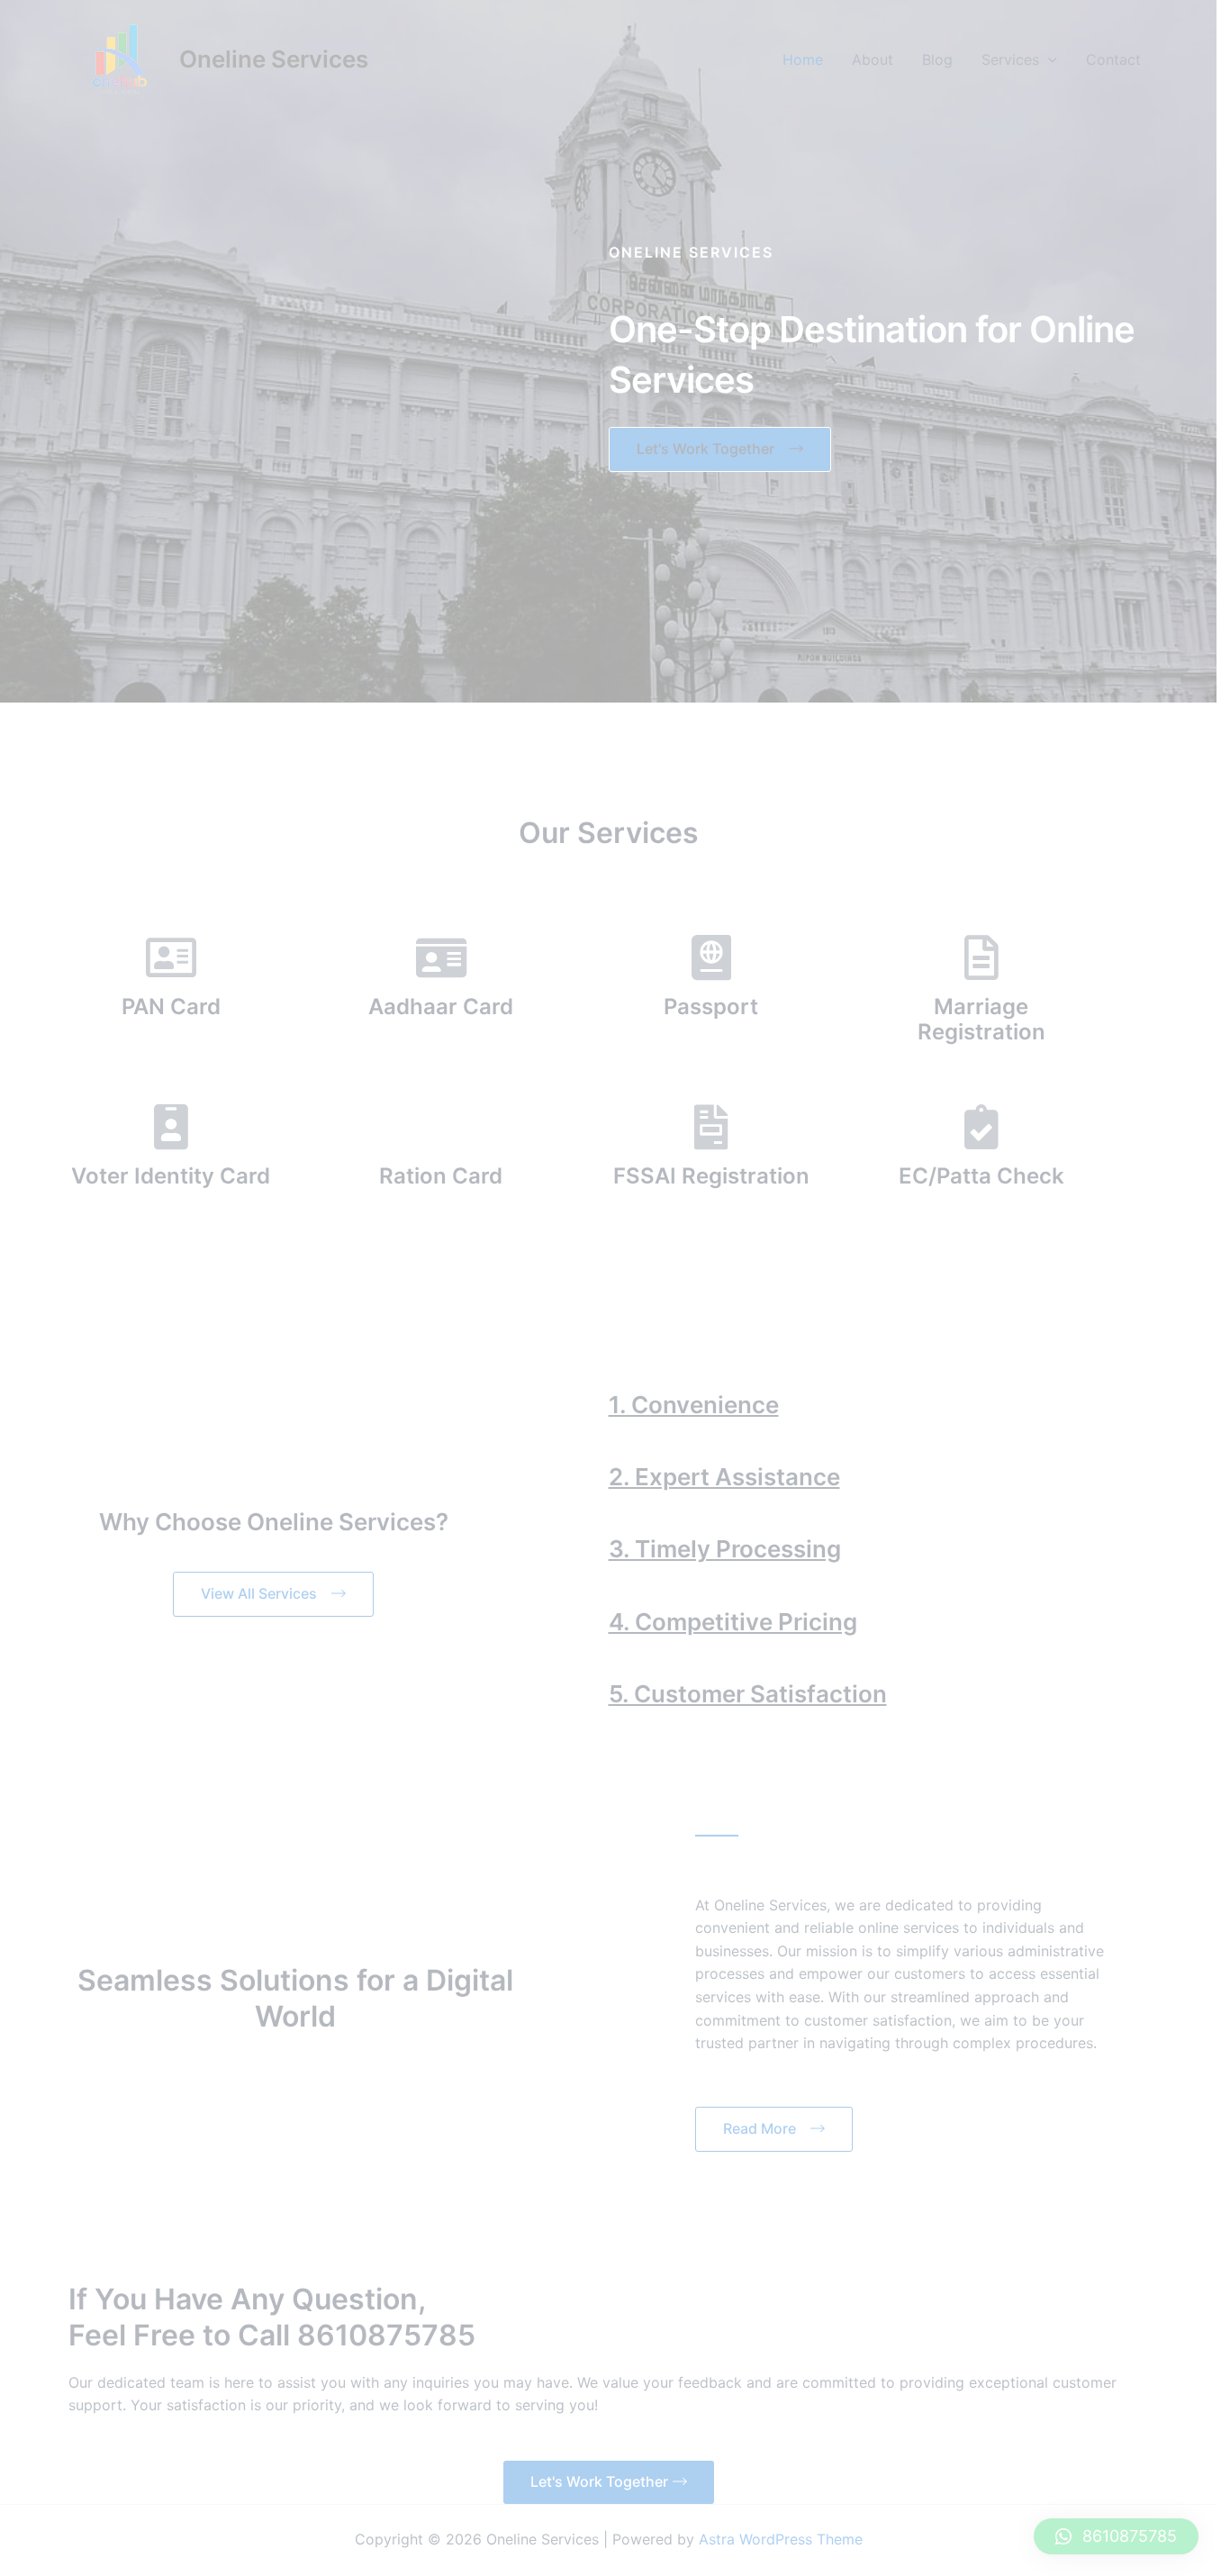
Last (495, 1164)
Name (288, 1102)
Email (286, 1281)
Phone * (290, 1198)
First (275, 1164)
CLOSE (959, 1043)
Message (294, 1363)
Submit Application (354, 1519)
